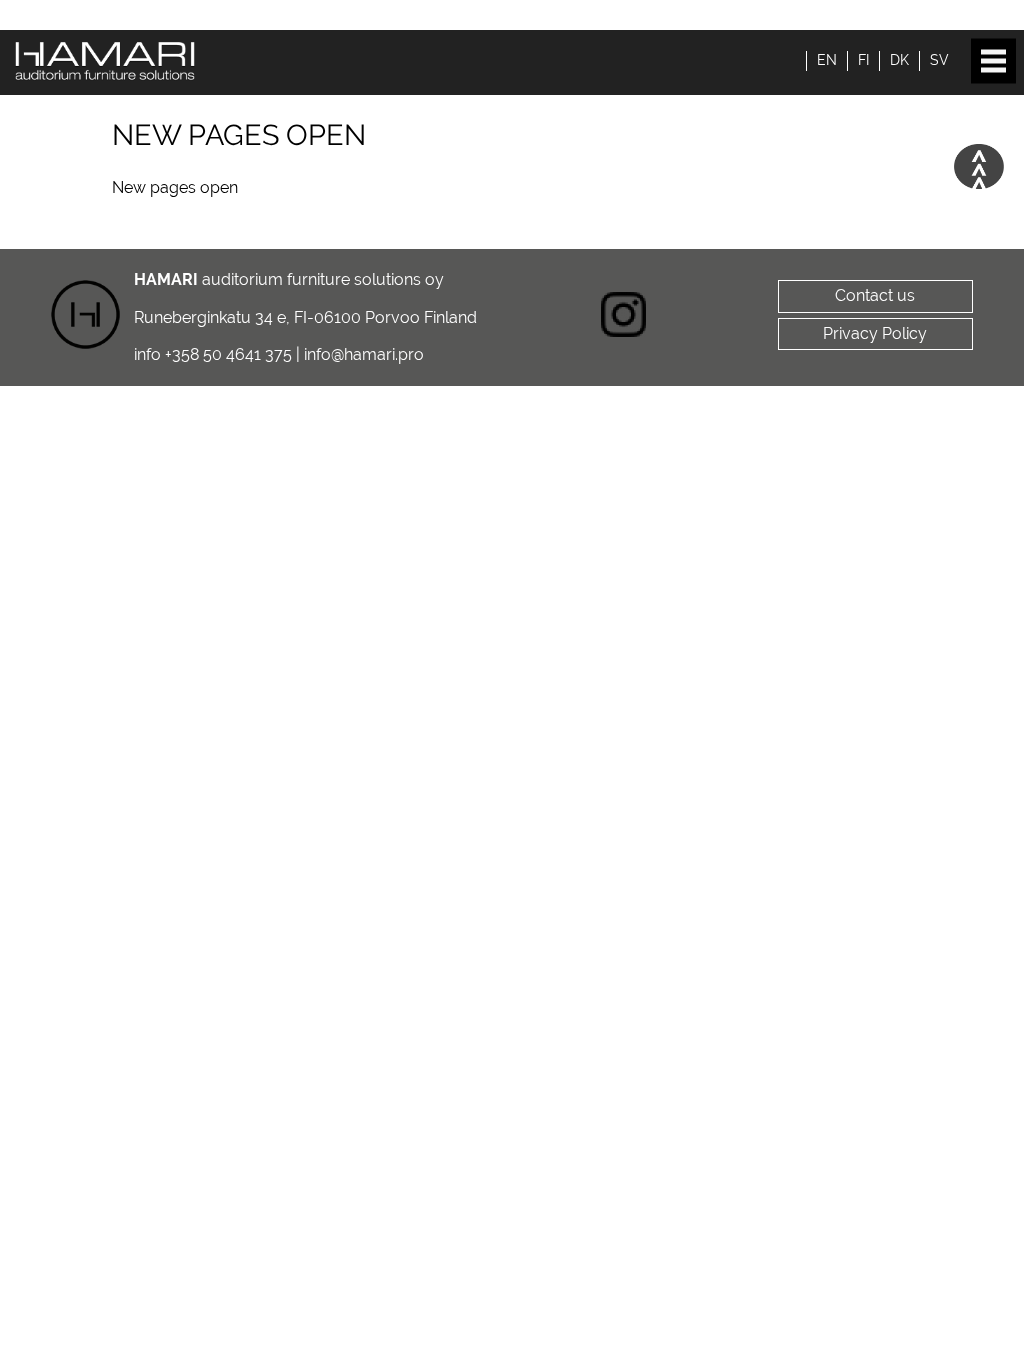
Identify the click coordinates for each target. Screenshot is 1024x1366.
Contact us (875, 295)
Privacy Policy (875, 333)
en (827, 60)
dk (899, 60)
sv (939, 60)
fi (863, 60)
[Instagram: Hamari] (623, 317)
